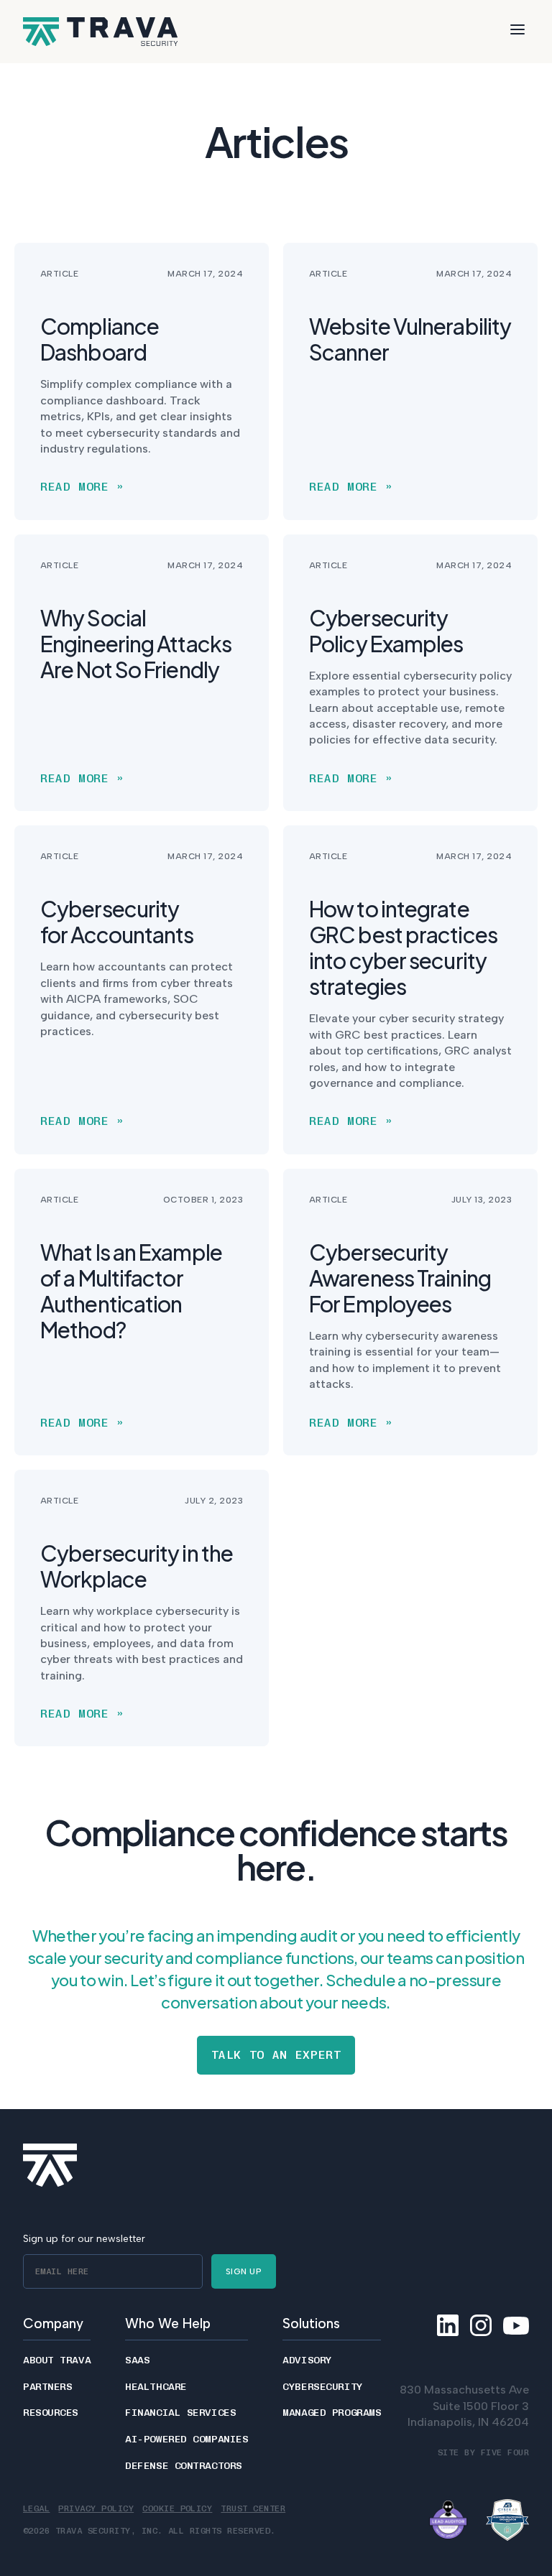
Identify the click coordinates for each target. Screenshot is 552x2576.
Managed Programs (332, 2413)
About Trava (57, 2360)
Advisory (307, 2360)
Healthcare (156, 2387)
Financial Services (180, 2413)
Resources (51, 2413)
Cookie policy (177, 2508)
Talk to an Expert (276, 2055)
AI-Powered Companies (187, 2440)
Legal (36, 2508)
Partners (47, 2387)
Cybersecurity (322, 2387)
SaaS (137, 2360)
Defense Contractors (184, 2466)
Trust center (253, 2508)
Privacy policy (96, 2508)
